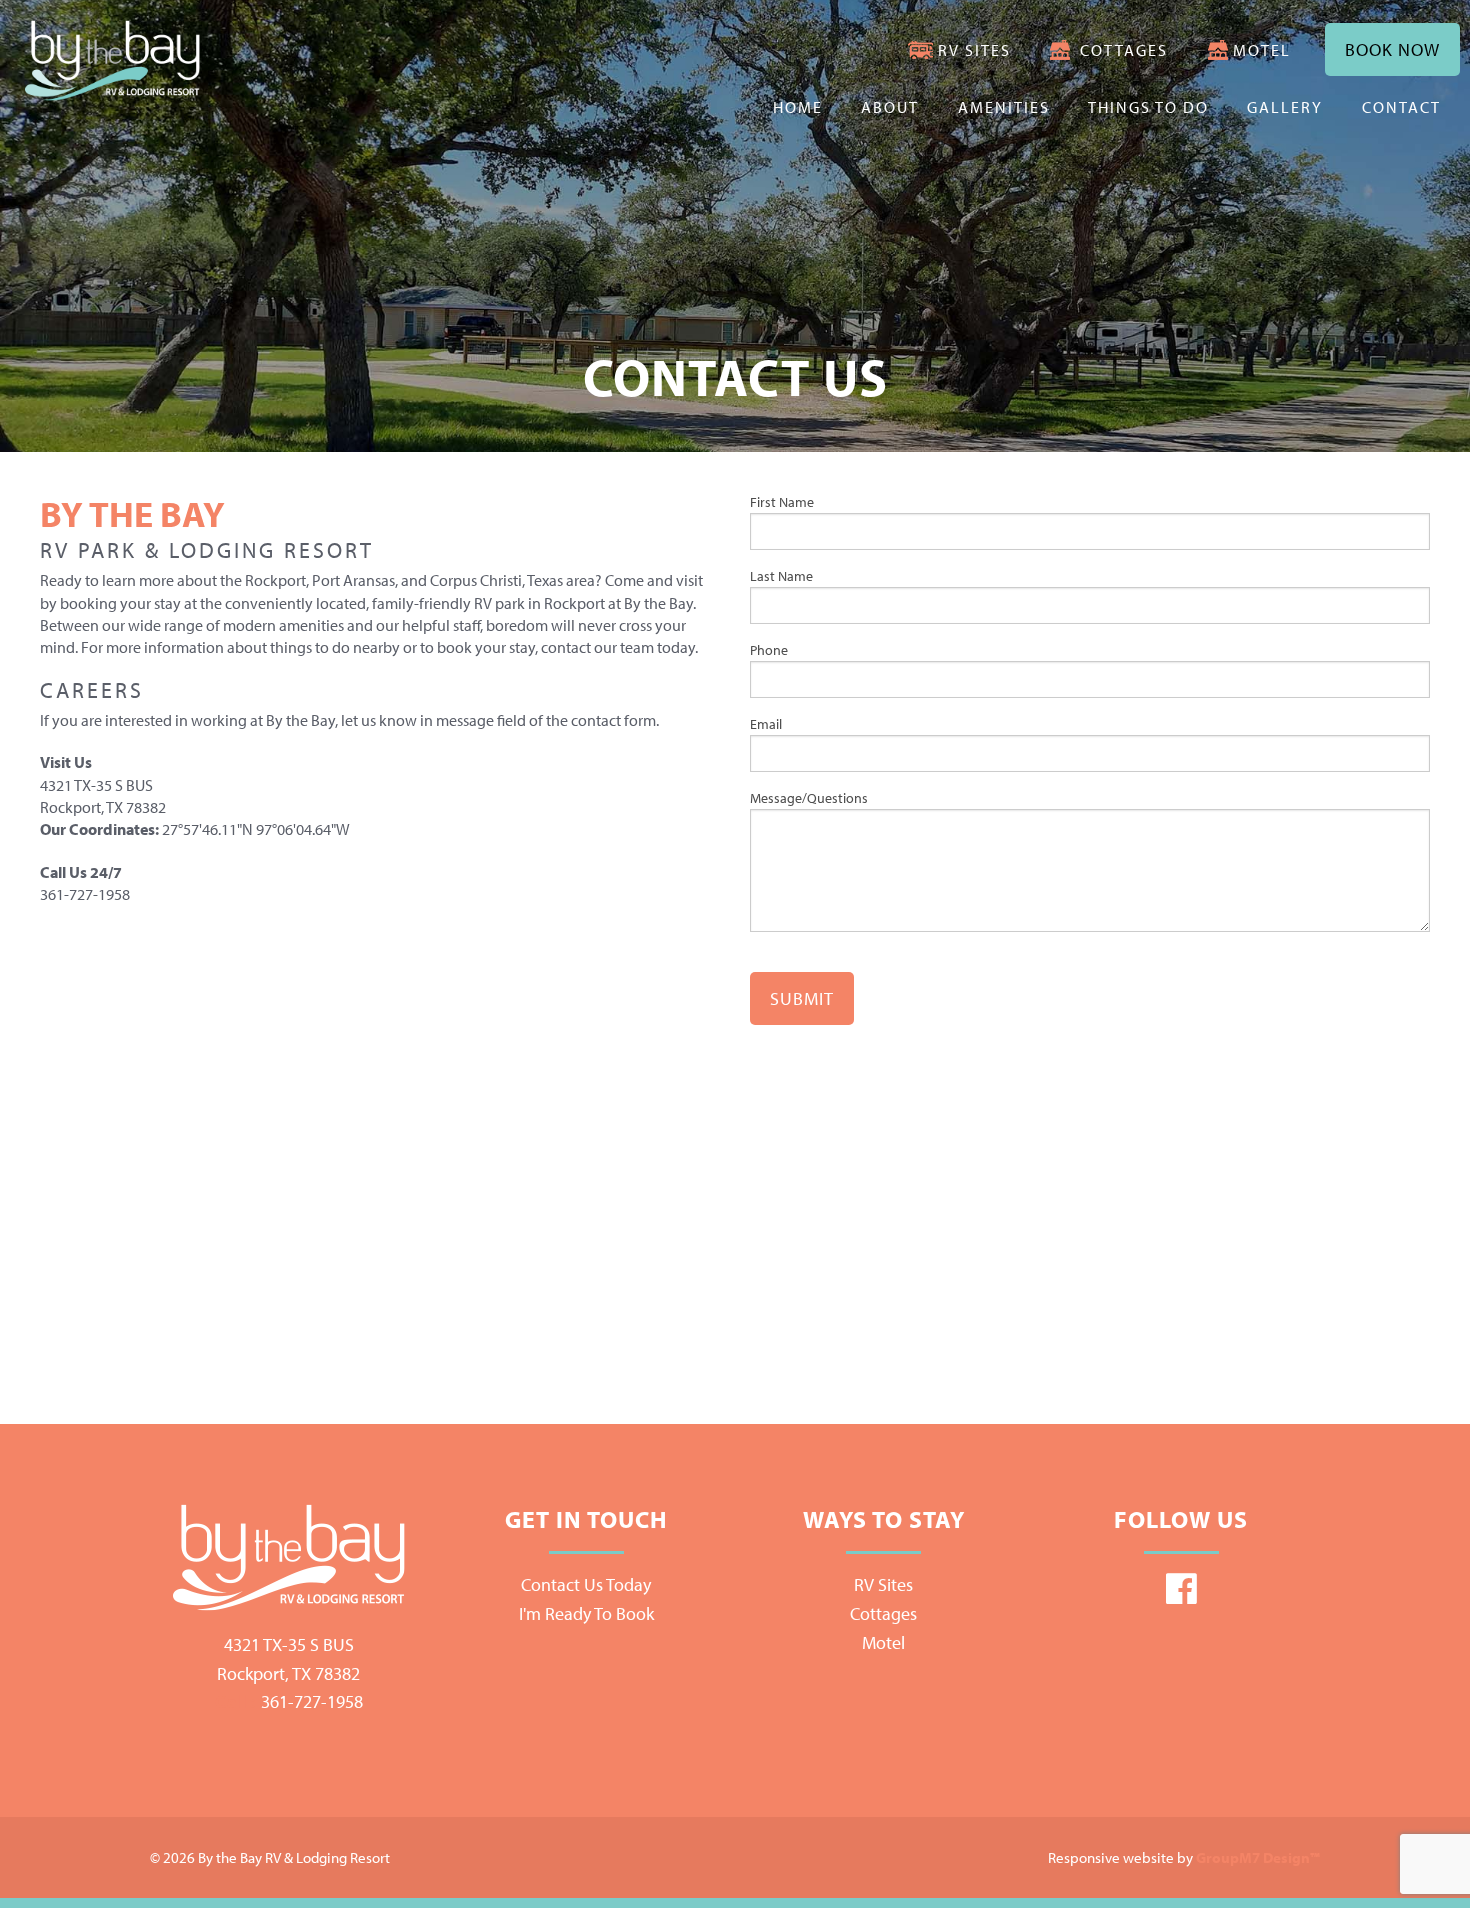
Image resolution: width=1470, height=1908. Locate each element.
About (890, 107)
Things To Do (1148, 107)
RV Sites (974, 50)
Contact (1401, 107)
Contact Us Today (586, 1584)
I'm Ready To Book (586, 1613)
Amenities (1004, 107)
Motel (1262, 50)
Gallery (1285, 107)
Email (766, 724)
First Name (782, 502)
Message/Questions (809, 798)
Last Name (781, 576)
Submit (802, 998)
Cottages (1124, 50)
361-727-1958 (289, 1701)
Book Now (1392, 49)
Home (798, 107)
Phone (769, 650)
